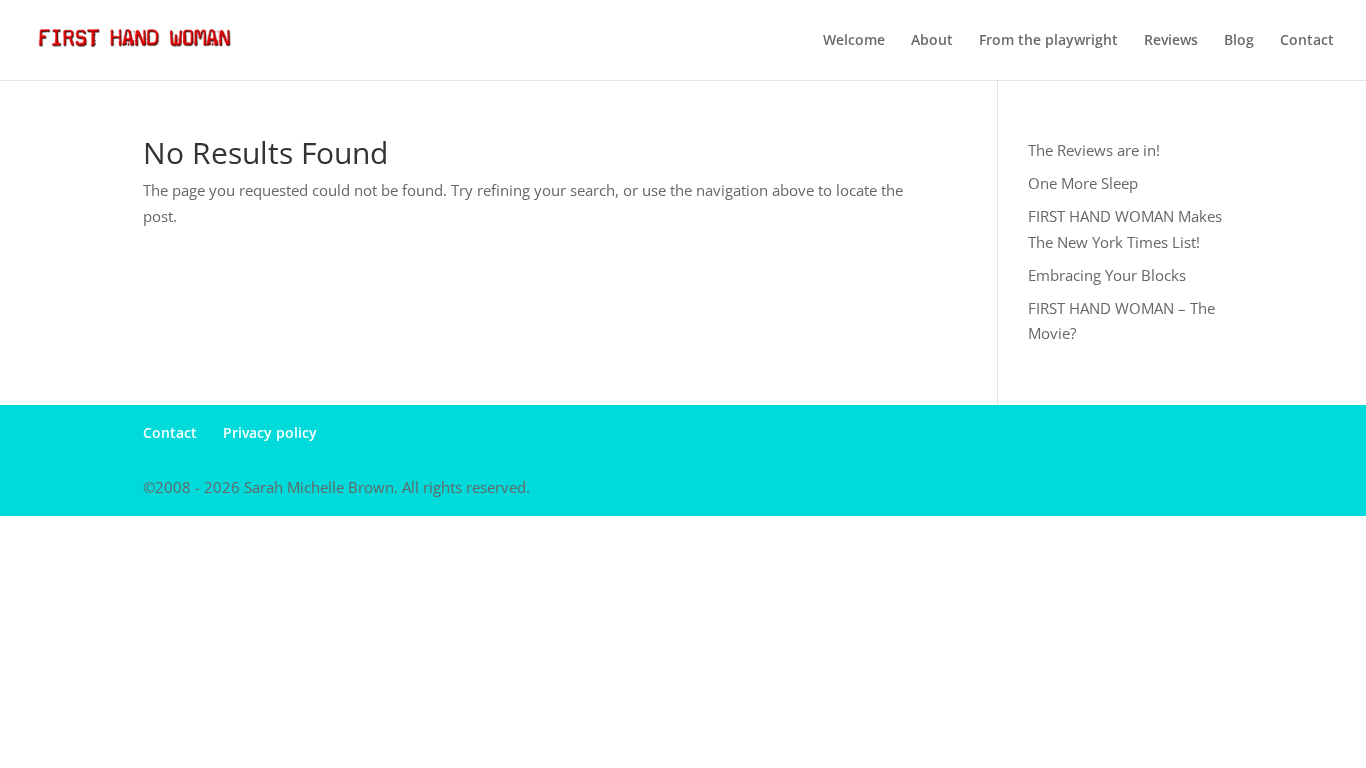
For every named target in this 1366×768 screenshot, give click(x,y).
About (932, 41)
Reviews (1171, 41)
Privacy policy (270, 432)
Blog (1239, 41)
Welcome (854, 41)
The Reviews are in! (1094, 150)
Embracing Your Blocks (1107, 275)
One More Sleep (1083, 183)
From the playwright (1048, 41)
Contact (1307, 41)
